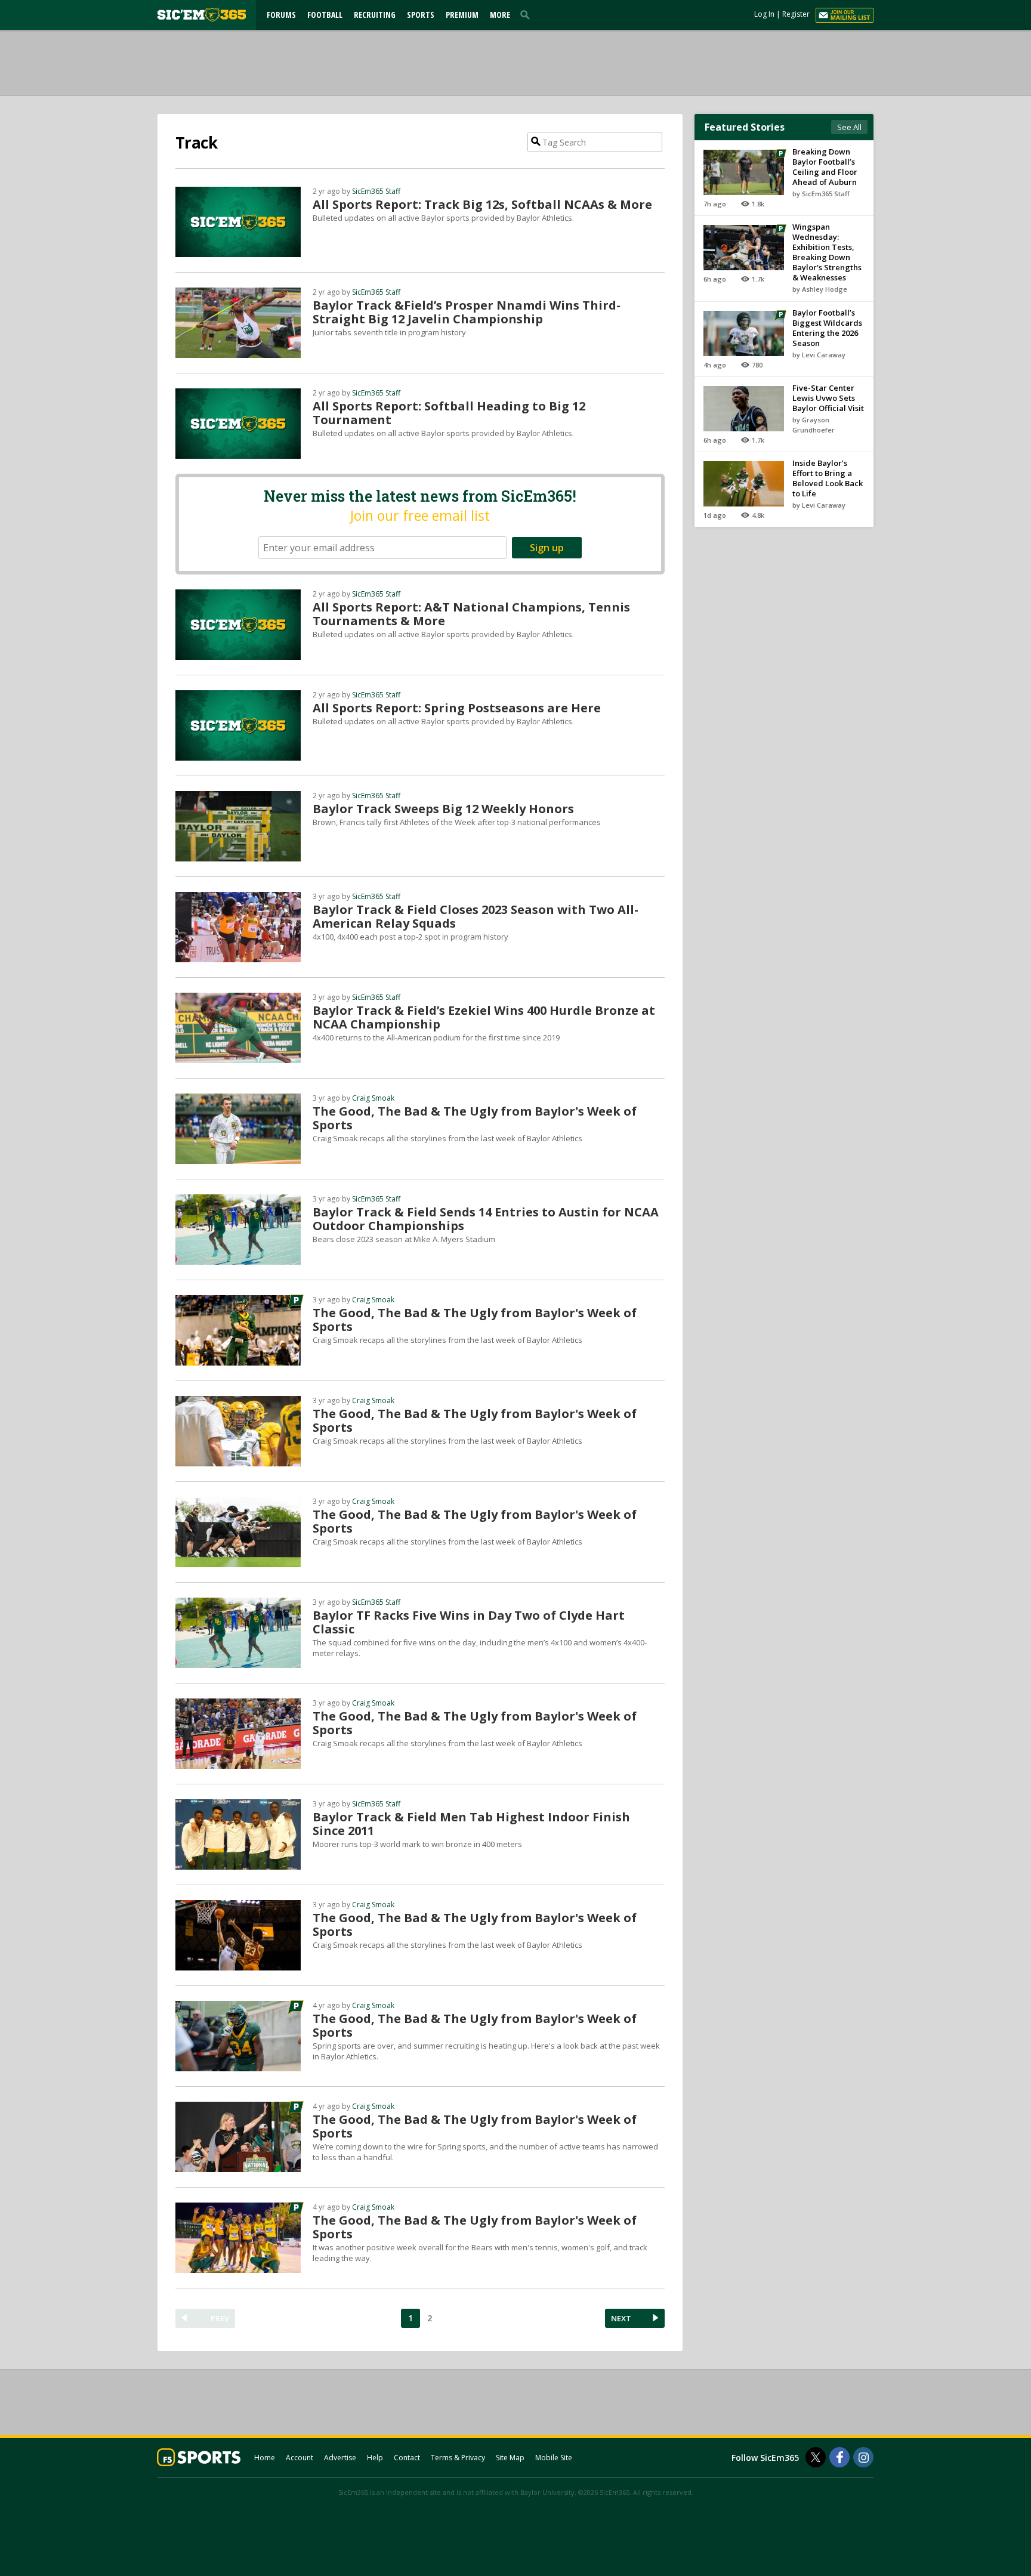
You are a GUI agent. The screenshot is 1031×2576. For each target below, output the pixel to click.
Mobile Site (554, 2458)
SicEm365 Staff (376, 191)
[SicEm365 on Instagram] (863, 2457)
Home (265, 2458)
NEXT (621, 2318)
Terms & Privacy (458, 2458)
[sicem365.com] (202, 15)
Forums (281, 15)
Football (325, 15)
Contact (407, 2458)
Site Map (510, 2458)
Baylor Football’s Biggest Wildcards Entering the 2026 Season (827, 328)
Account (300, 2458)
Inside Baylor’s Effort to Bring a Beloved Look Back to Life (828, 478)
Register (796, 14)
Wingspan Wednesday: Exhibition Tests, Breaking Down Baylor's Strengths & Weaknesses (827, 252)
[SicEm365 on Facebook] (839, 2457)
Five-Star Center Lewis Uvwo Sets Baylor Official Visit (828, 398)
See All (849, 127)
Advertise (340, 2458)
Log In (764, 14)
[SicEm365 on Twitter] (816, 2457)
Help (375, 2458)
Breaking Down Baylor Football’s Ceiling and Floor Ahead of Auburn (825, 167)
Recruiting (375, 15)
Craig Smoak (373, 1098)
